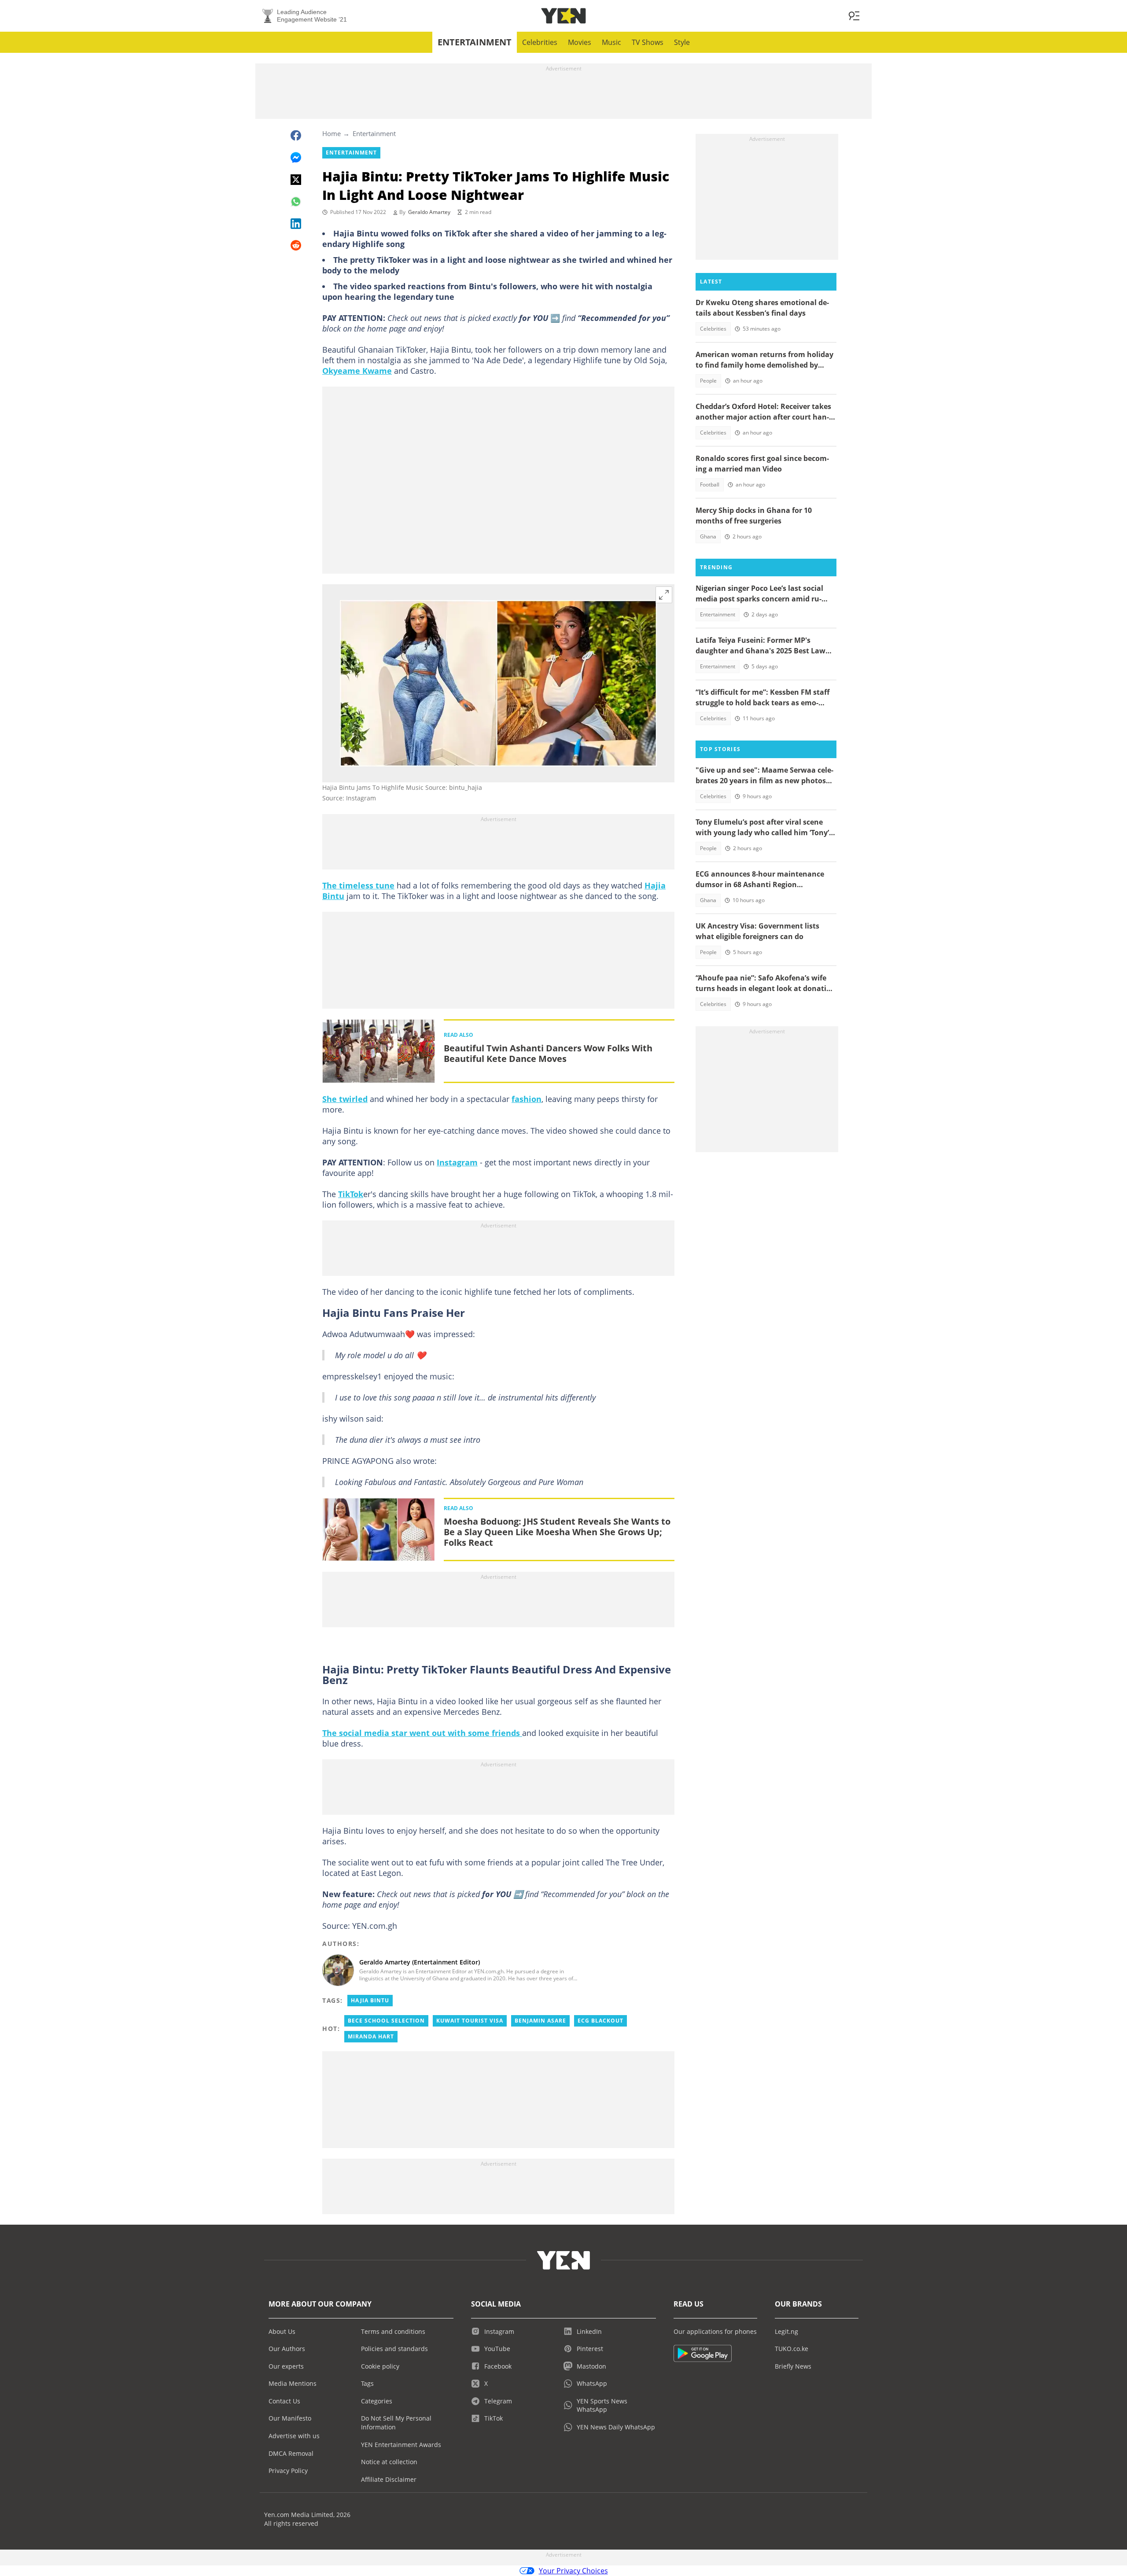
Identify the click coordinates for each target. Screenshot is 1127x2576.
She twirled (345, 1099)
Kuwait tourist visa (470, 2021)
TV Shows (648, 42)
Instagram (457, 1162)
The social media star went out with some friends (422, 1733)
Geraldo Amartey (429, 212)
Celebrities (540, 42)
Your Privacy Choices (573, 2571)
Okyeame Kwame (357, 371)
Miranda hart (371, 2036)
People (708, 381)
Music (611, 42)
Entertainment (475, 42)
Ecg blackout (600, 2021)
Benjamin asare (540, 2021)
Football (710, 485)
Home (331, 133)
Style (682, 42)
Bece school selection (386, 2021)
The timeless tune (358, 885)
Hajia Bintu (370, 2000)
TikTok (351, 1194)
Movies (580, 42)
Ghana (708, 536)
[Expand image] (664, 595)
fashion (527, 1099)
